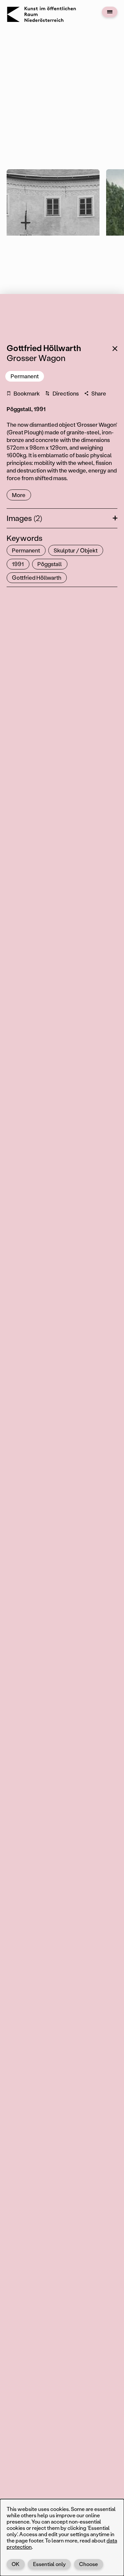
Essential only (49, 2564)
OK (16, 2564)
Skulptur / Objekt (76, 550)
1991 (18, 564)
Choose (88, 2564)
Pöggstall (50, 564)
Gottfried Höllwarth (37, 577)
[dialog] (62, 2538)
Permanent (25, 376)
